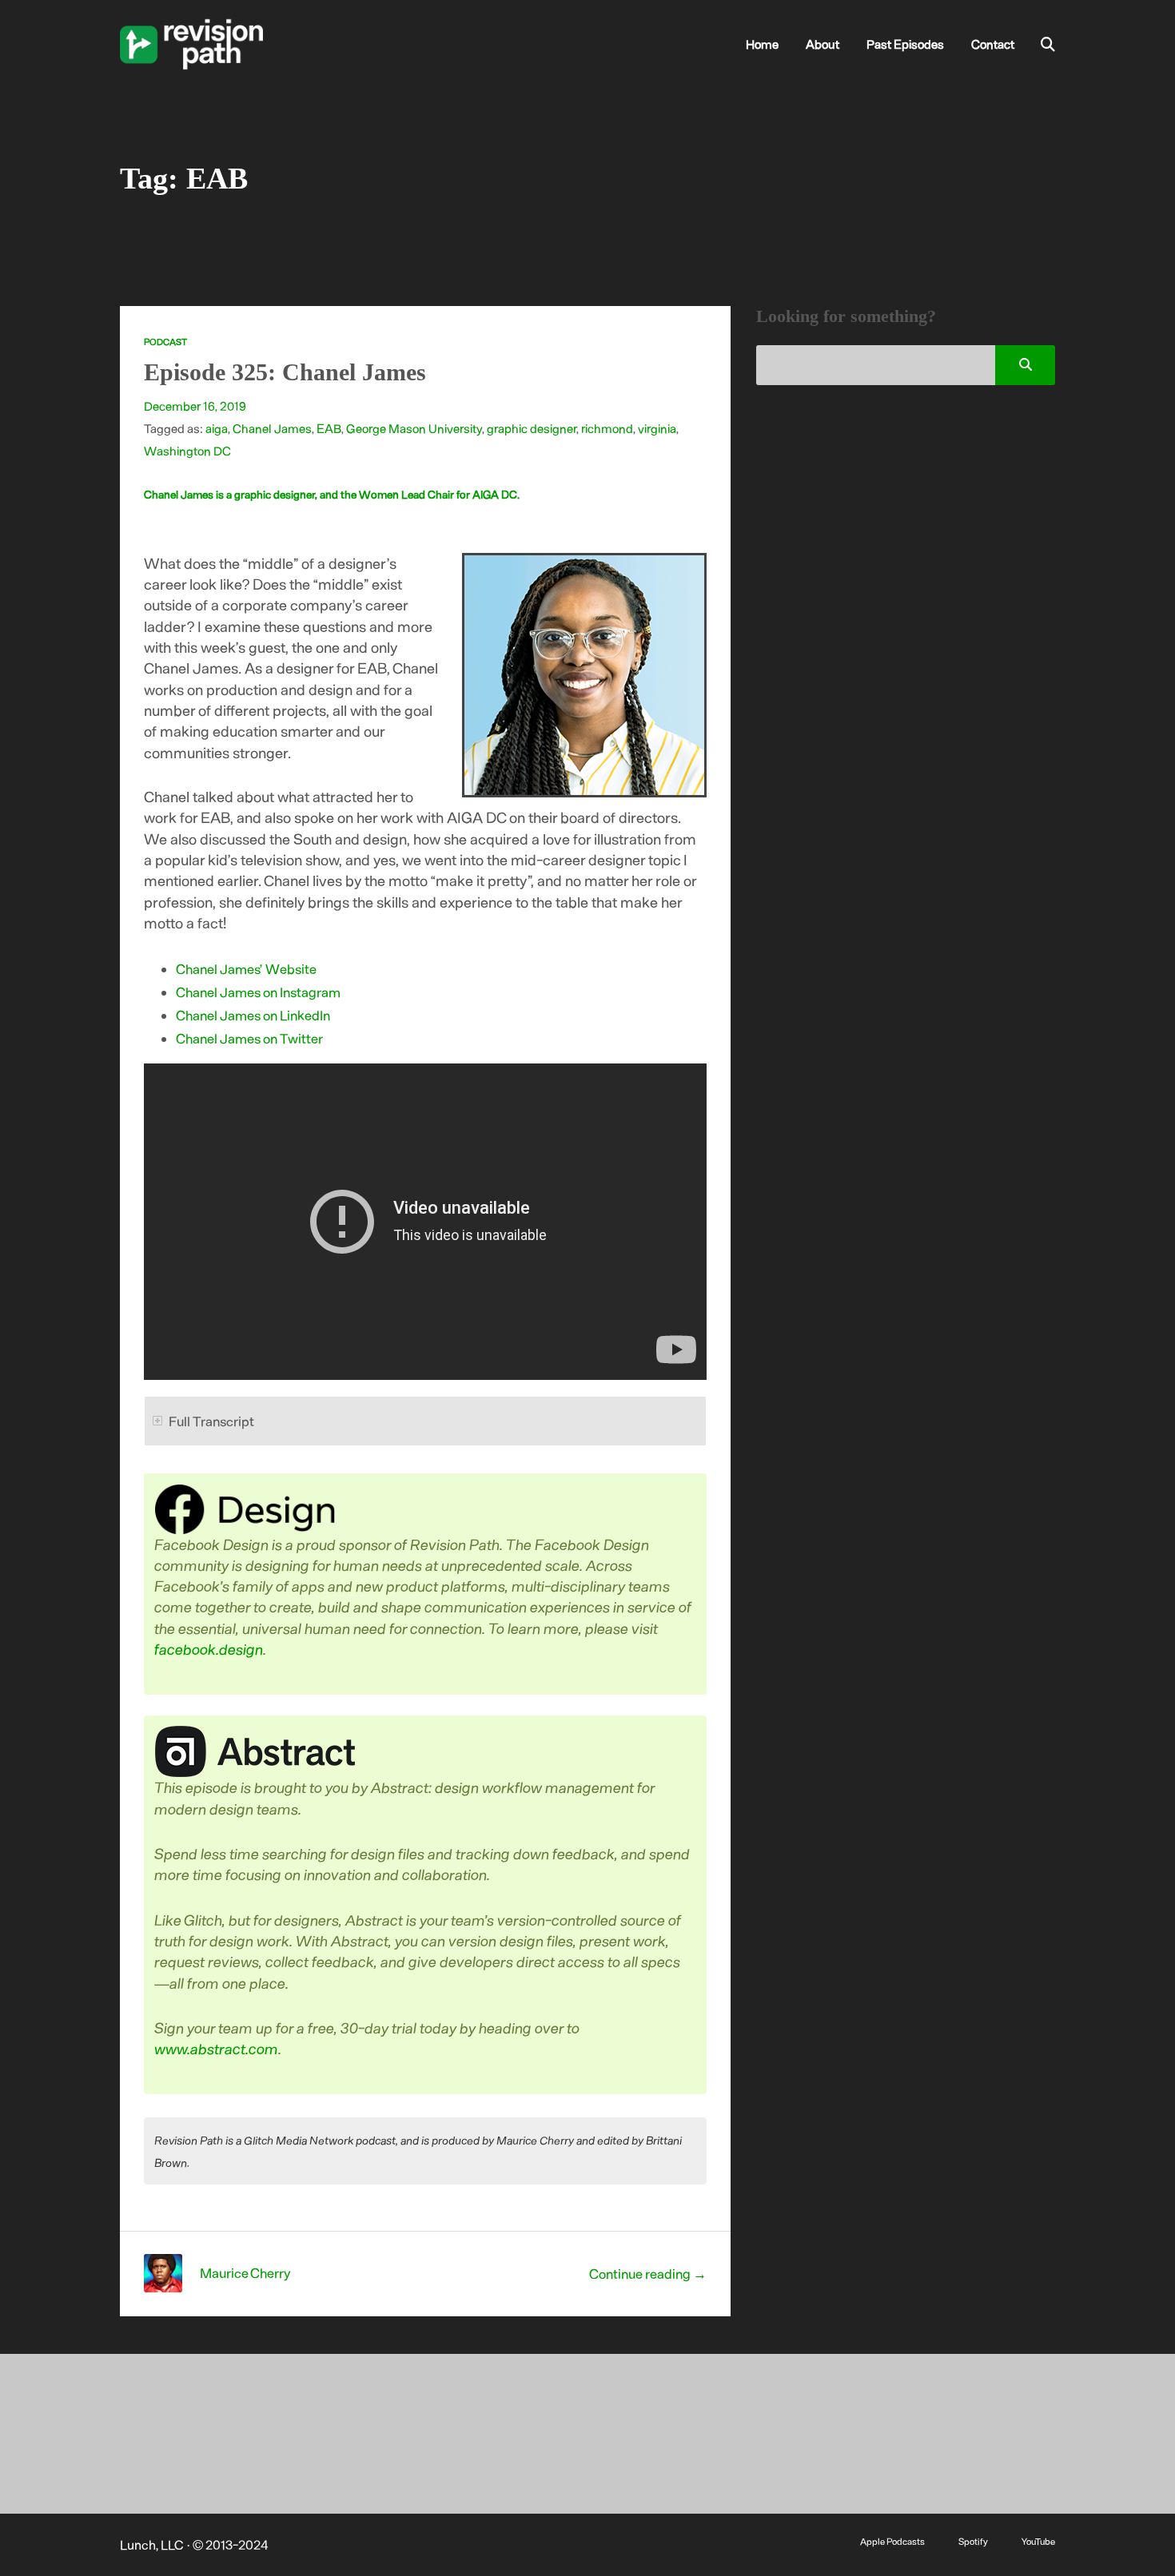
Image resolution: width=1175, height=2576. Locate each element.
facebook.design (209, 1649)
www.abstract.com (217, 2048)
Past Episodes (905, 44)
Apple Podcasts (892, 2541)
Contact (993, 44)
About (822, 44)
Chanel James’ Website (246, 968)
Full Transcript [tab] (211, 1421)
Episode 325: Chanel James (285, 372)
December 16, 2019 (195, 406)
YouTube (1038, 2541)
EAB (329, 428)
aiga (217, 428)
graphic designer (532, 428)
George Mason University (414, 428)
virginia (657, 428)
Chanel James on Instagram (258, 992)
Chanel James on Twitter (249, 1038)
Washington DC (187, 451)
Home (762, 44)
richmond (607, 428)
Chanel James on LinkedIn (253, 1015)
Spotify (973, 2541)
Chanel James (272, 428)
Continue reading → (648, 2273)
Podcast (165, 342)
